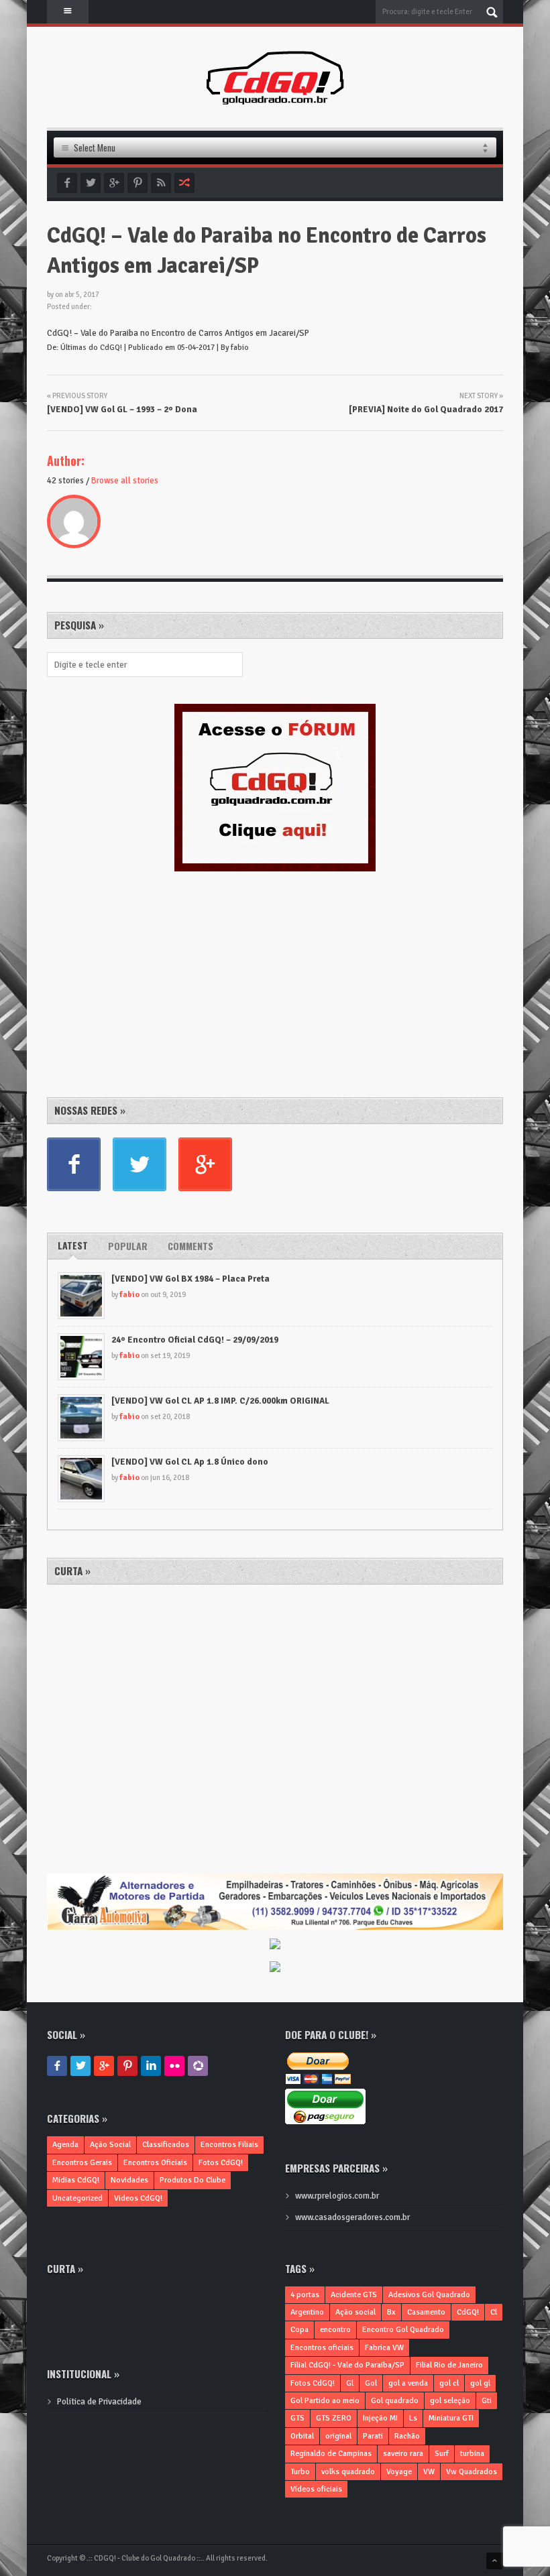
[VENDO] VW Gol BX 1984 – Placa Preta (190, 1279)
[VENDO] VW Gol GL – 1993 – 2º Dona (122, 410)
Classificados (166, 2145)
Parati (373, 2436)
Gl (350, 2383)
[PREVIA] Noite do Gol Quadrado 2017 (426, 410)
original (338, 2436)
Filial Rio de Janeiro (449, 2365)
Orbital (302, 2436)
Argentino (307, 2312)
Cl (494, 2312)
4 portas (305, 2295)
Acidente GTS (354, 2295)
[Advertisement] (148, 982)
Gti (487, 2401)
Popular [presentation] (128, 1246)
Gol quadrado (395, 2401)
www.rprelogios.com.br (337, 2196)
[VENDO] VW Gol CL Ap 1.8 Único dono (190, 1462)
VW (429, 2472)
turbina (472, 2454)
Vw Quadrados (472, 2472)
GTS (297, 2418)
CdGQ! (468, 2312)
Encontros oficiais (322, 2348)
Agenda (65, 2145)
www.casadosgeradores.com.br (352, 2217)
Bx (391, 2312)
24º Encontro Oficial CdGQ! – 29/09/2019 (195, 1340)
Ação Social (110, 2145)
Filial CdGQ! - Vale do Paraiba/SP (347, 2365)
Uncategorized (77, 2198)
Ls (413, 2418)
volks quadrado (348, 2472)
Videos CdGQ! (138, 2198)
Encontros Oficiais (155, 2163)
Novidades (129, 2180)
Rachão (407, 2436)
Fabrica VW (384, 2348)
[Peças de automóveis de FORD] (275, 1945)
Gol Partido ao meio (325, 2401)
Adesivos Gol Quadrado (429, 2295)
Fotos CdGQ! (221, 2163)
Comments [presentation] (190, 1246)
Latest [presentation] (73, 1245)
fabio (129, 1295)
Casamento (426, 2312)
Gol (371, 2383)
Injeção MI (380, 2418)
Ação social (355, 2312)
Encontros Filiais (229, 2145)
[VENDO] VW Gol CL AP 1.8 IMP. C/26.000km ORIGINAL (220, 1401)
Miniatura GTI (451, 2418)
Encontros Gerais (82, 2163)
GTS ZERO (334, 2418)
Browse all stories (125, 481)
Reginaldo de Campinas (331, 2454)
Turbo (300, 2472)
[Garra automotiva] (275, 1880)
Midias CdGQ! (76, 2180)
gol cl (449, 2383)
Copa (299, 2330)
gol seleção (450, 2401)
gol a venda (408, 2383)
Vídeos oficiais (316, 2489)
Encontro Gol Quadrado (403, 2330)
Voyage (399, 2472)
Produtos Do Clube (192, 2180)
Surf (442, 2454)
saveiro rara (403, 2454)
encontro (335, 2330)
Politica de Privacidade (99, 2402)
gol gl (480, 2383)
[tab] (73, 1246)
